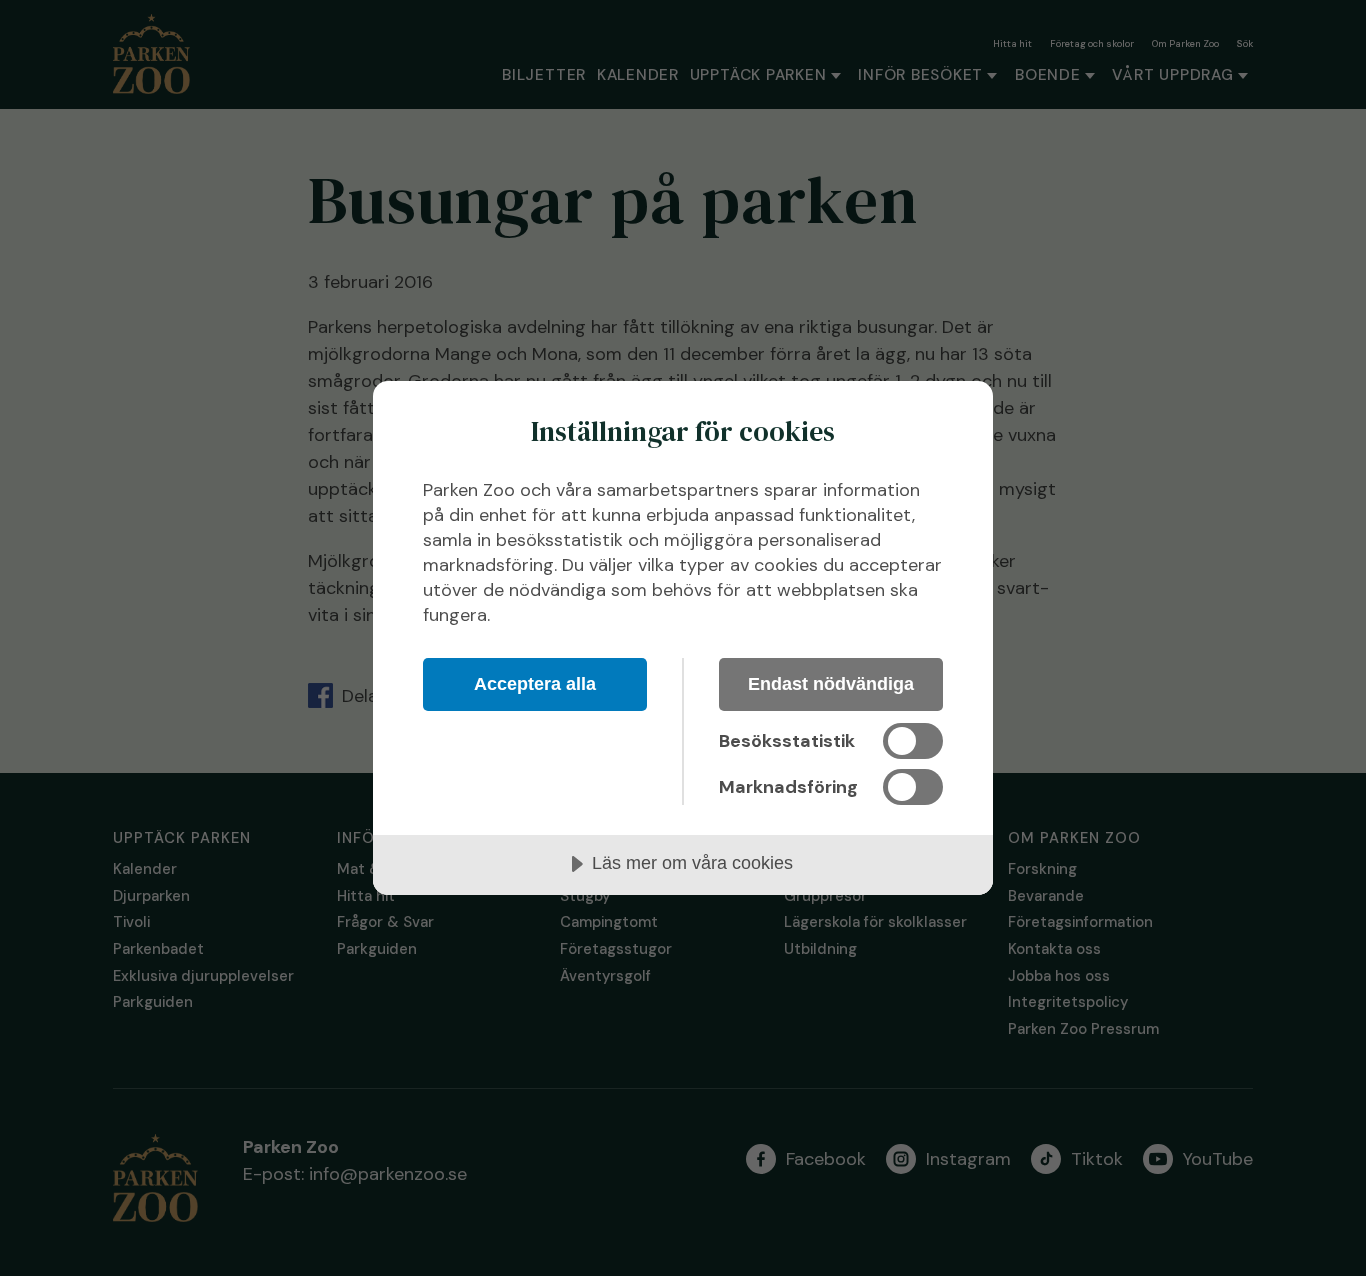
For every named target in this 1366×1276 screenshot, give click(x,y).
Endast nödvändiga (831, 684)
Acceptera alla (535, 684)
